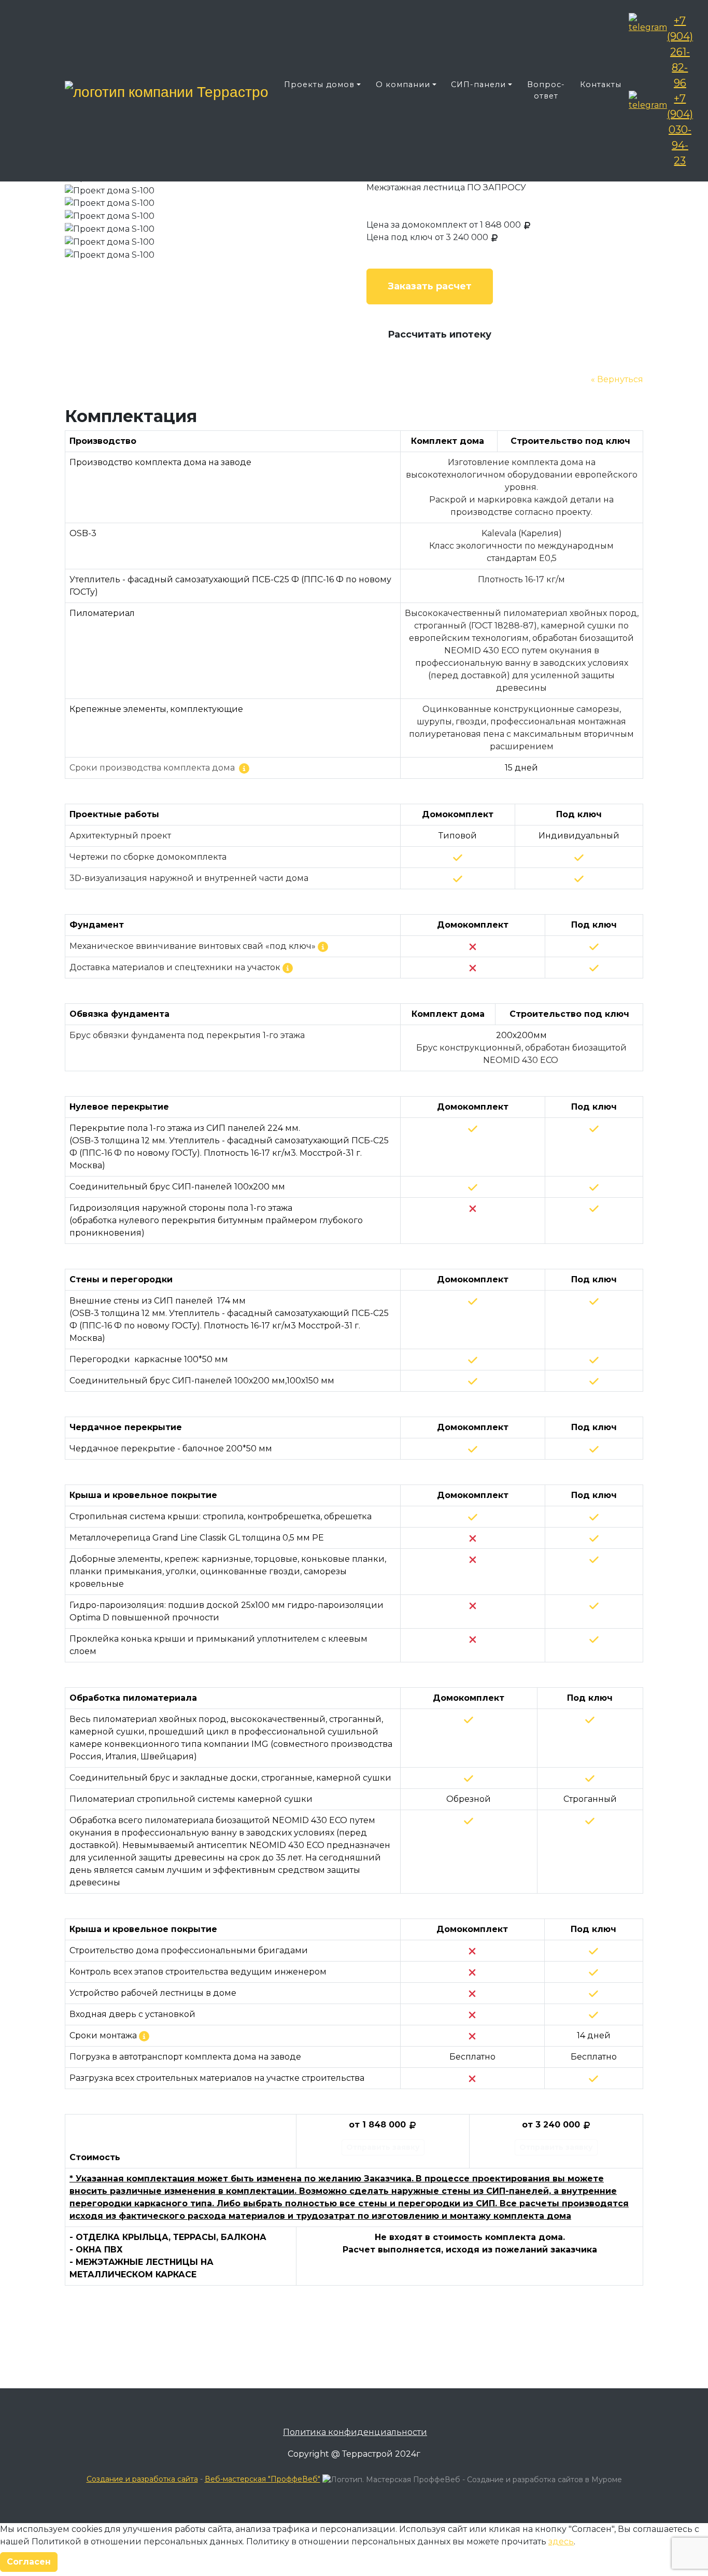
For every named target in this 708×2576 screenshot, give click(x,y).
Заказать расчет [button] (430, 286)
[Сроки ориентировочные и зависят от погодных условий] (144, 2036)
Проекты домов (319, 85)
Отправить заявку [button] (383, 2147)
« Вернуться (617, 379)
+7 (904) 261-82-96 (680, 52)
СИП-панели (478, 85)
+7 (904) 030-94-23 (680, 130)
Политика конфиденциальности (355, 2432)
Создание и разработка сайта (142, 2479)
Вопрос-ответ (546, 90)
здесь (561, 2542)
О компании (403, 85)
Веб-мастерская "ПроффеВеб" (263, 2479)
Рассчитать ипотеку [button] (440, 334)
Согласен (29, 2562)
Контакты (601, 85)
